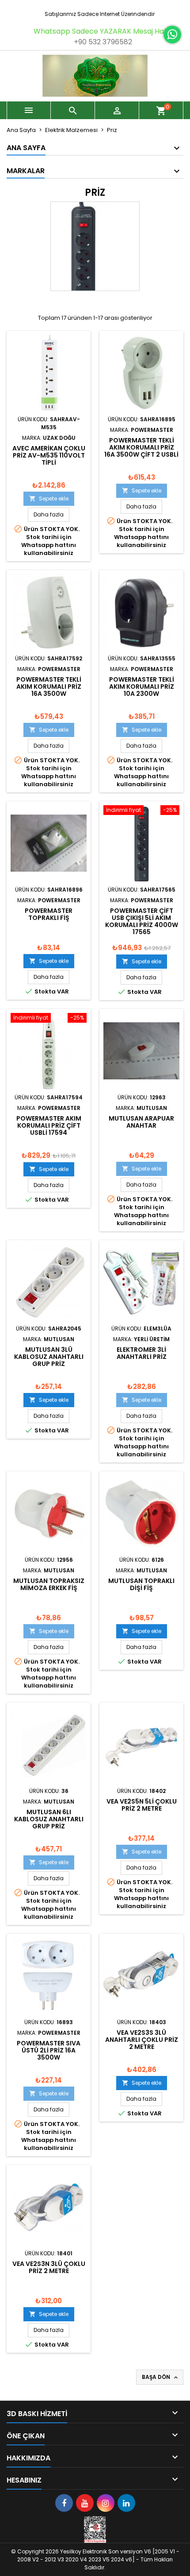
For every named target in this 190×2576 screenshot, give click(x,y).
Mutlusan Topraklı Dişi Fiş (141, 1584)
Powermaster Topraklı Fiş (49, 914)
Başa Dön (161, 2377)
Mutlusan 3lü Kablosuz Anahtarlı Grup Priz (49, 1357)
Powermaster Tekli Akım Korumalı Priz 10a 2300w (142, 687)
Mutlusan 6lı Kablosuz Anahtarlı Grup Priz (49, 1819)
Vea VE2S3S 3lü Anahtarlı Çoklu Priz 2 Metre (142, 2040)
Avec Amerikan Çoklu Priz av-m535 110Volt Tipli (49, 455)
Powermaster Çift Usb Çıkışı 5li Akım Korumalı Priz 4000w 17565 (142, 921)
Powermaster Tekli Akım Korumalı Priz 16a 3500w (49, 687)
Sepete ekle (49, 499)
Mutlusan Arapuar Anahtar (141, 1122)
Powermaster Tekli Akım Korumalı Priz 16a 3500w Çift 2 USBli (141, 447)
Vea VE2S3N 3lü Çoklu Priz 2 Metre (49, 2267)
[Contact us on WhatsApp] (172, 35)
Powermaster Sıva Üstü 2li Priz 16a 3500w (49, 2050)
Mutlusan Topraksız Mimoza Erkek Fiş (49, 1584)
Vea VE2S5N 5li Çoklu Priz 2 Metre (142, 1805)
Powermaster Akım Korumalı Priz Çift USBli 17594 (49, 1125)
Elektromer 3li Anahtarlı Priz (142, 1353)
